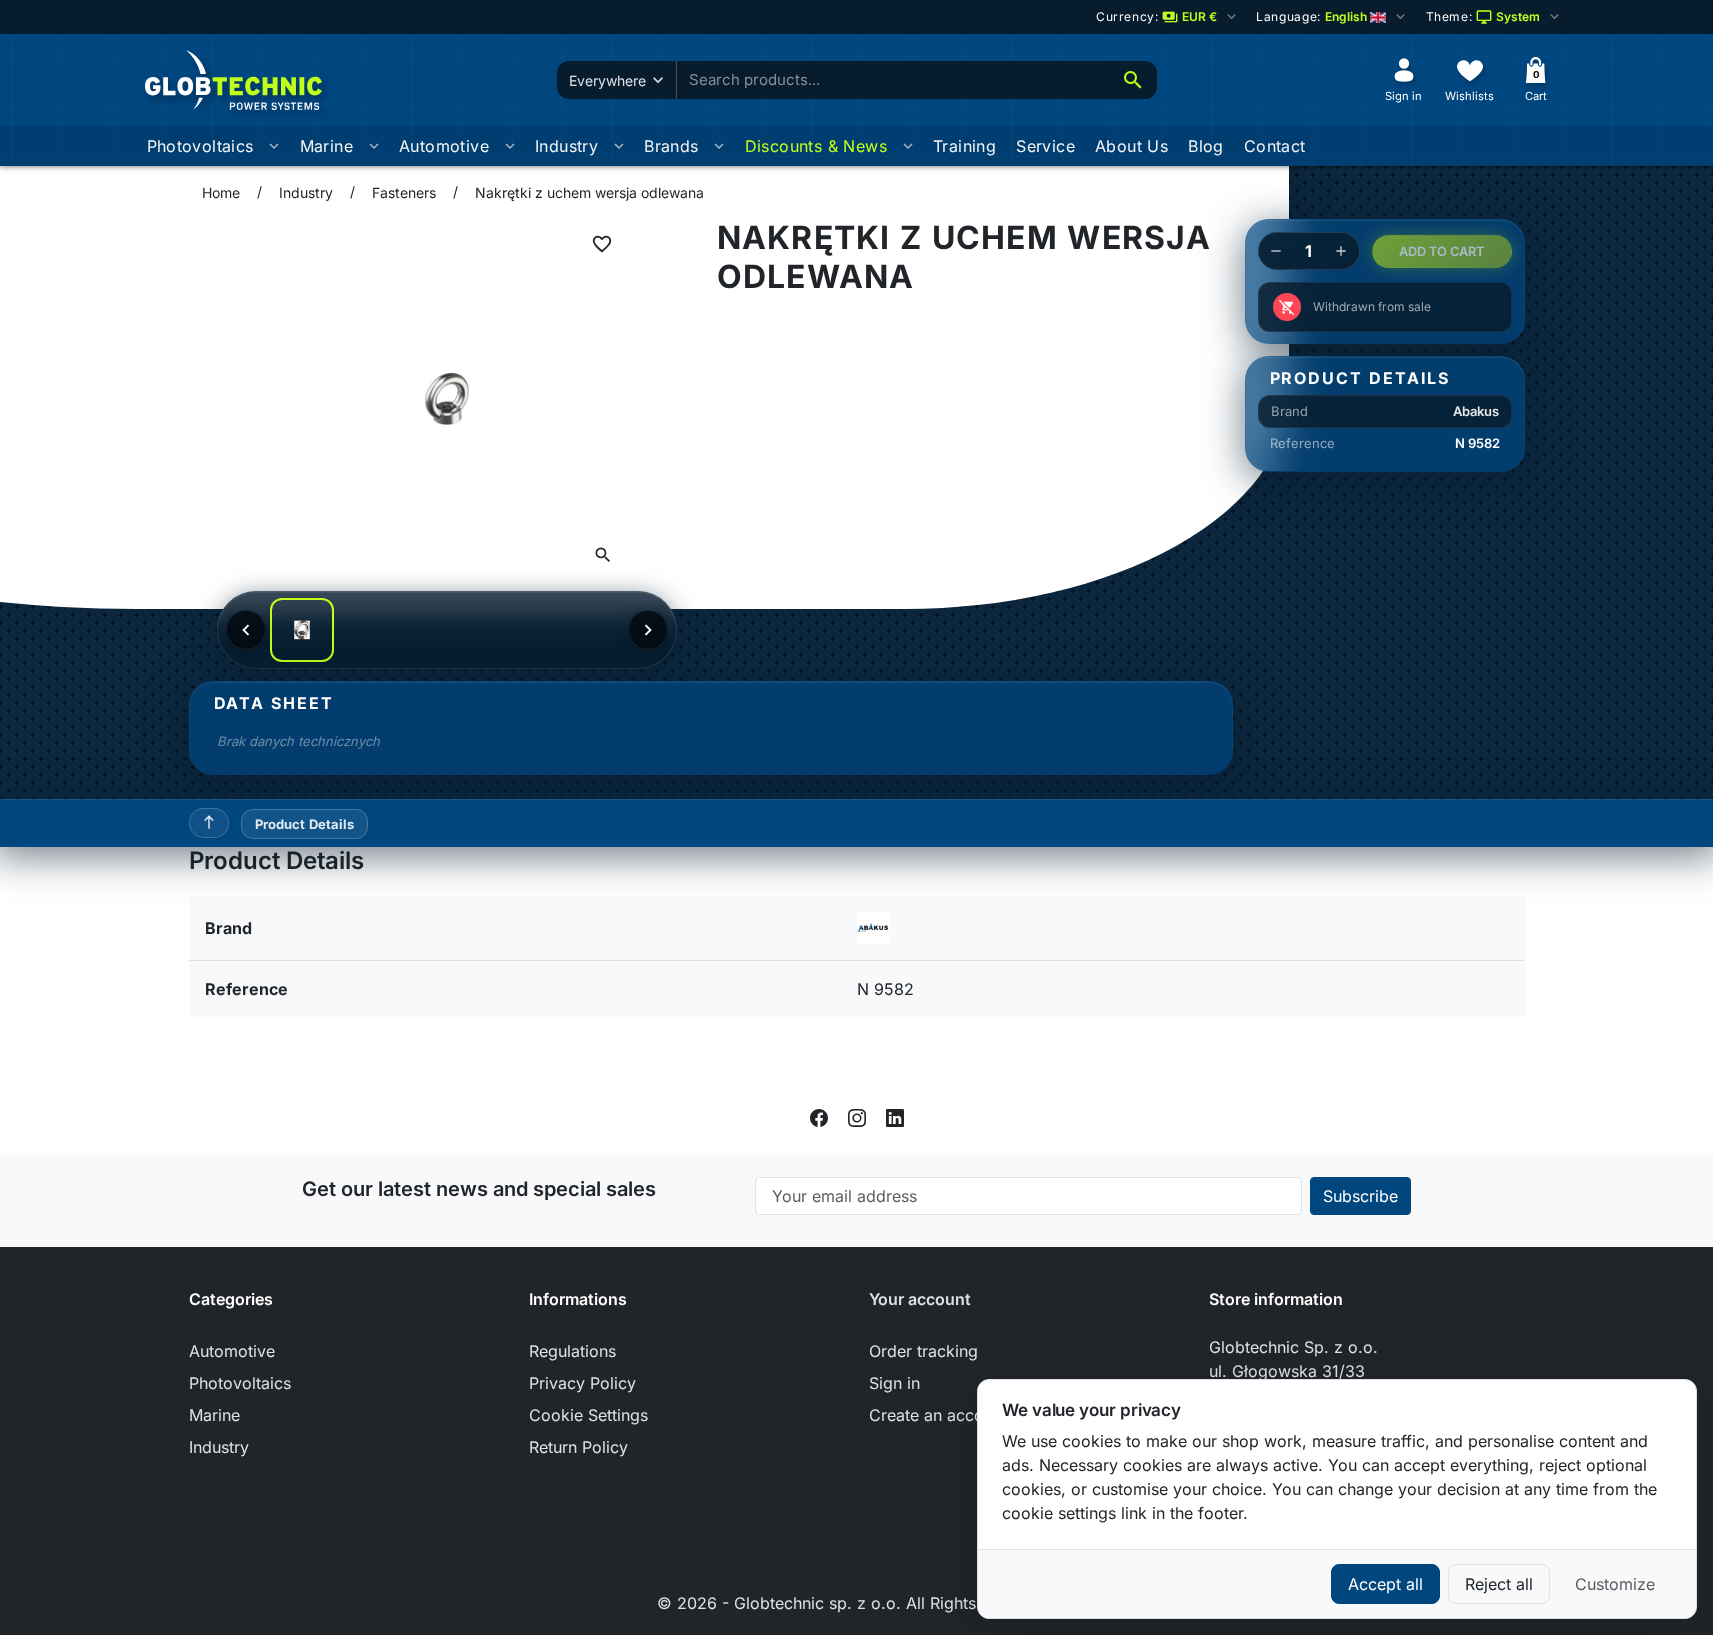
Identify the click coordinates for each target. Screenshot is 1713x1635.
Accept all (1385, 1584)
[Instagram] (857, 1117)
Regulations (572, 1351)
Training (964, 146)
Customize (1615, 1584)
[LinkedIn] (895, 1117)
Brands (671, 146)
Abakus (1476, 411)
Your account (920, 1299)
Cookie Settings (588, 1415)
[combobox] (893, 80)
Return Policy (578, 1447)
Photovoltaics (200, 146)
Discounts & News (816, 146)
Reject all (1499, 1584)
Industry (566, 146)
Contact (1275, 146)
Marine (326, 146)
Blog (1206, 146)
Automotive (444, 146)
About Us (1131, 146)
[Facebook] (819, 1117)
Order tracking (923, 1351)
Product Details (305, 824)
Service (1045, 146)
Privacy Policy (582, 1383)
